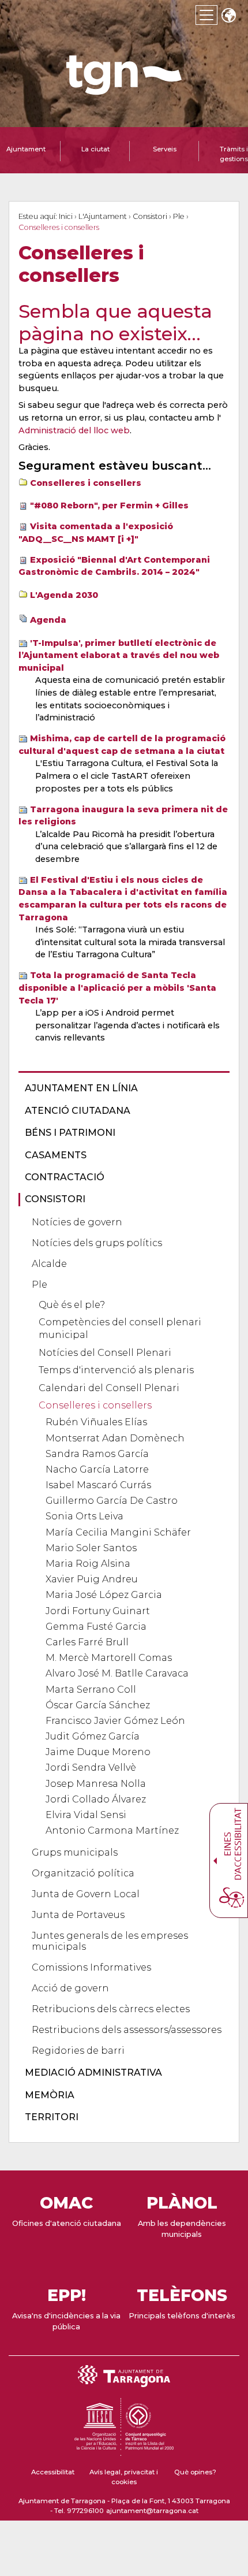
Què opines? (195, 2472)
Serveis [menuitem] (165, 149)
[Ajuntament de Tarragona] (124, 89)
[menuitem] (121, 1088)
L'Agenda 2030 (64, 595)
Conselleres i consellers (86, 483)
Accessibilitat (53, 2472)
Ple (179, 216)
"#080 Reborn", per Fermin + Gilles (109, 505)
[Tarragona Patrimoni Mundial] (124, 2451)
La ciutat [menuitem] (95, 149)
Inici (66, 216)
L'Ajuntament (103, 216)
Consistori (150, 216)
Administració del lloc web (74, 430)
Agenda (48, 620)
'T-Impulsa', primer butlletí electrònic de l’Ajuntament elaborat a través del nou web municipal (119, 655)
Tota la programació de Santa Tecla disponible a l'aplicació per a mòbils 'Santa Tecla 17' (117, 988)
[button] (228, 16)
